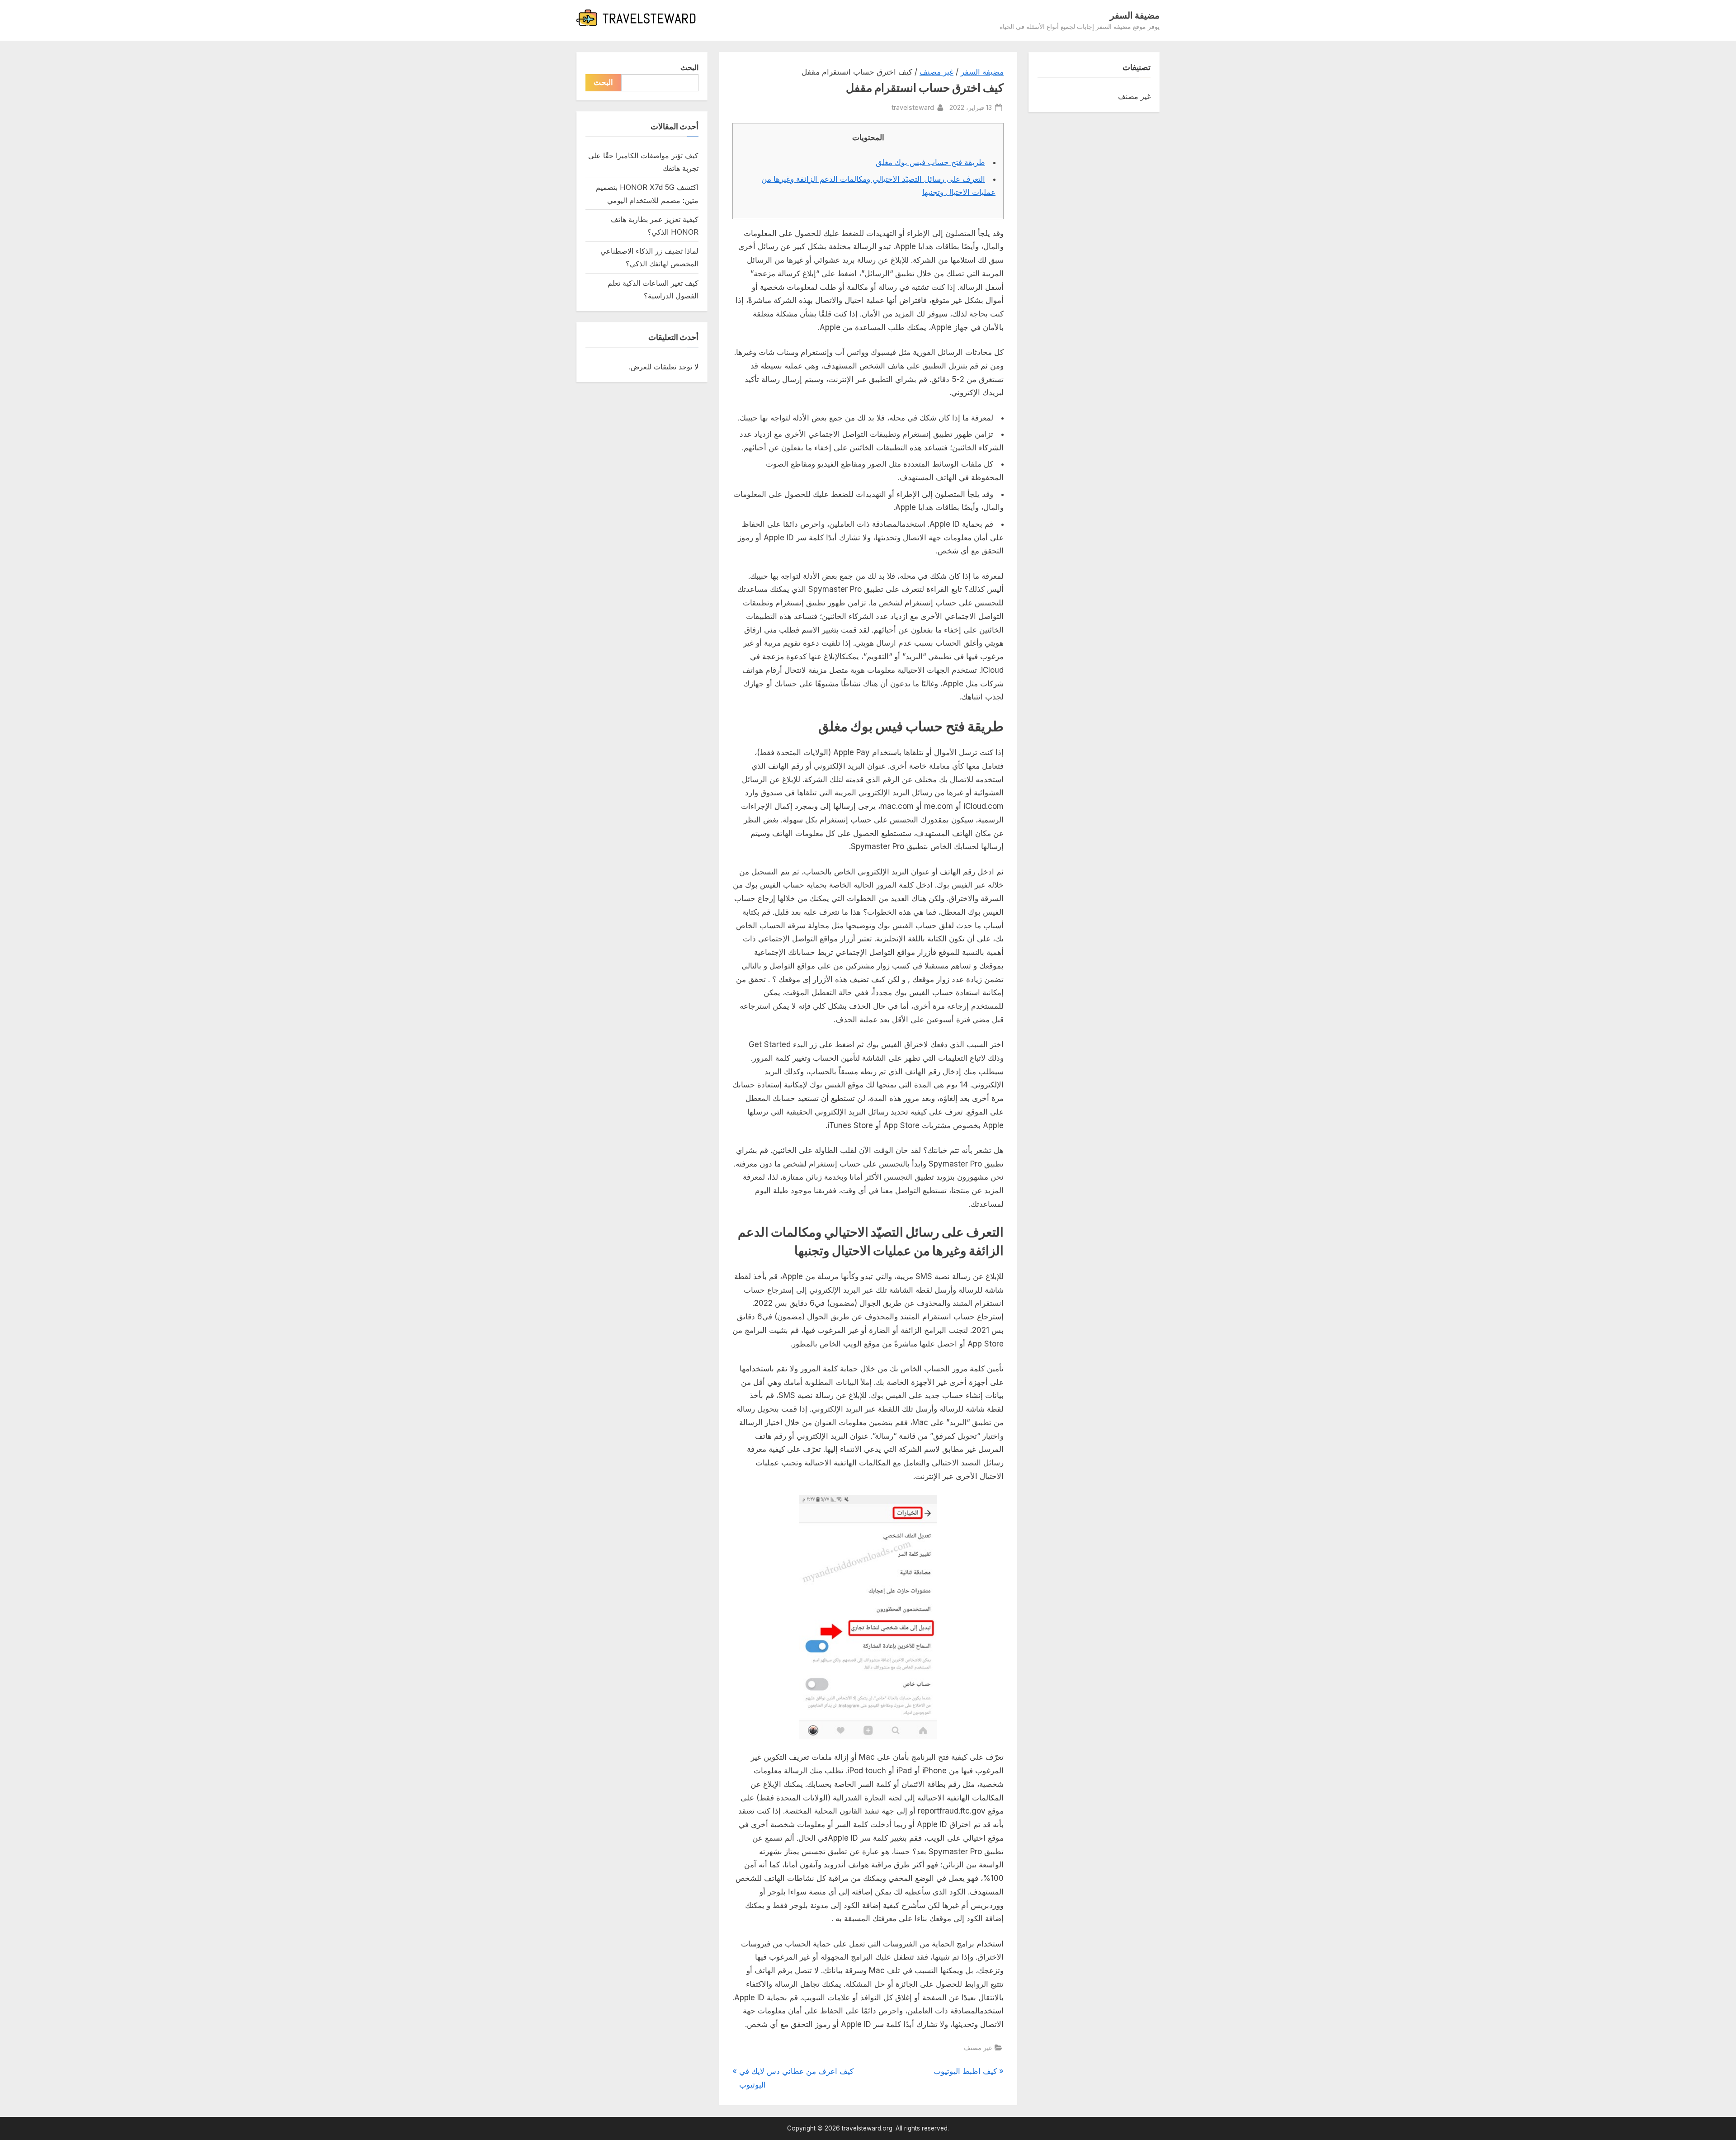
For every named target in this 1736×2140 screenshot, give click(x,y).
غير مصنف (936, 72)
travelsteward (913, 107)
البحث (689, 67)
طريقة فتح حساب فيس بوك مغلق (930, 162)
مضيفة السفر (1135, 15)
